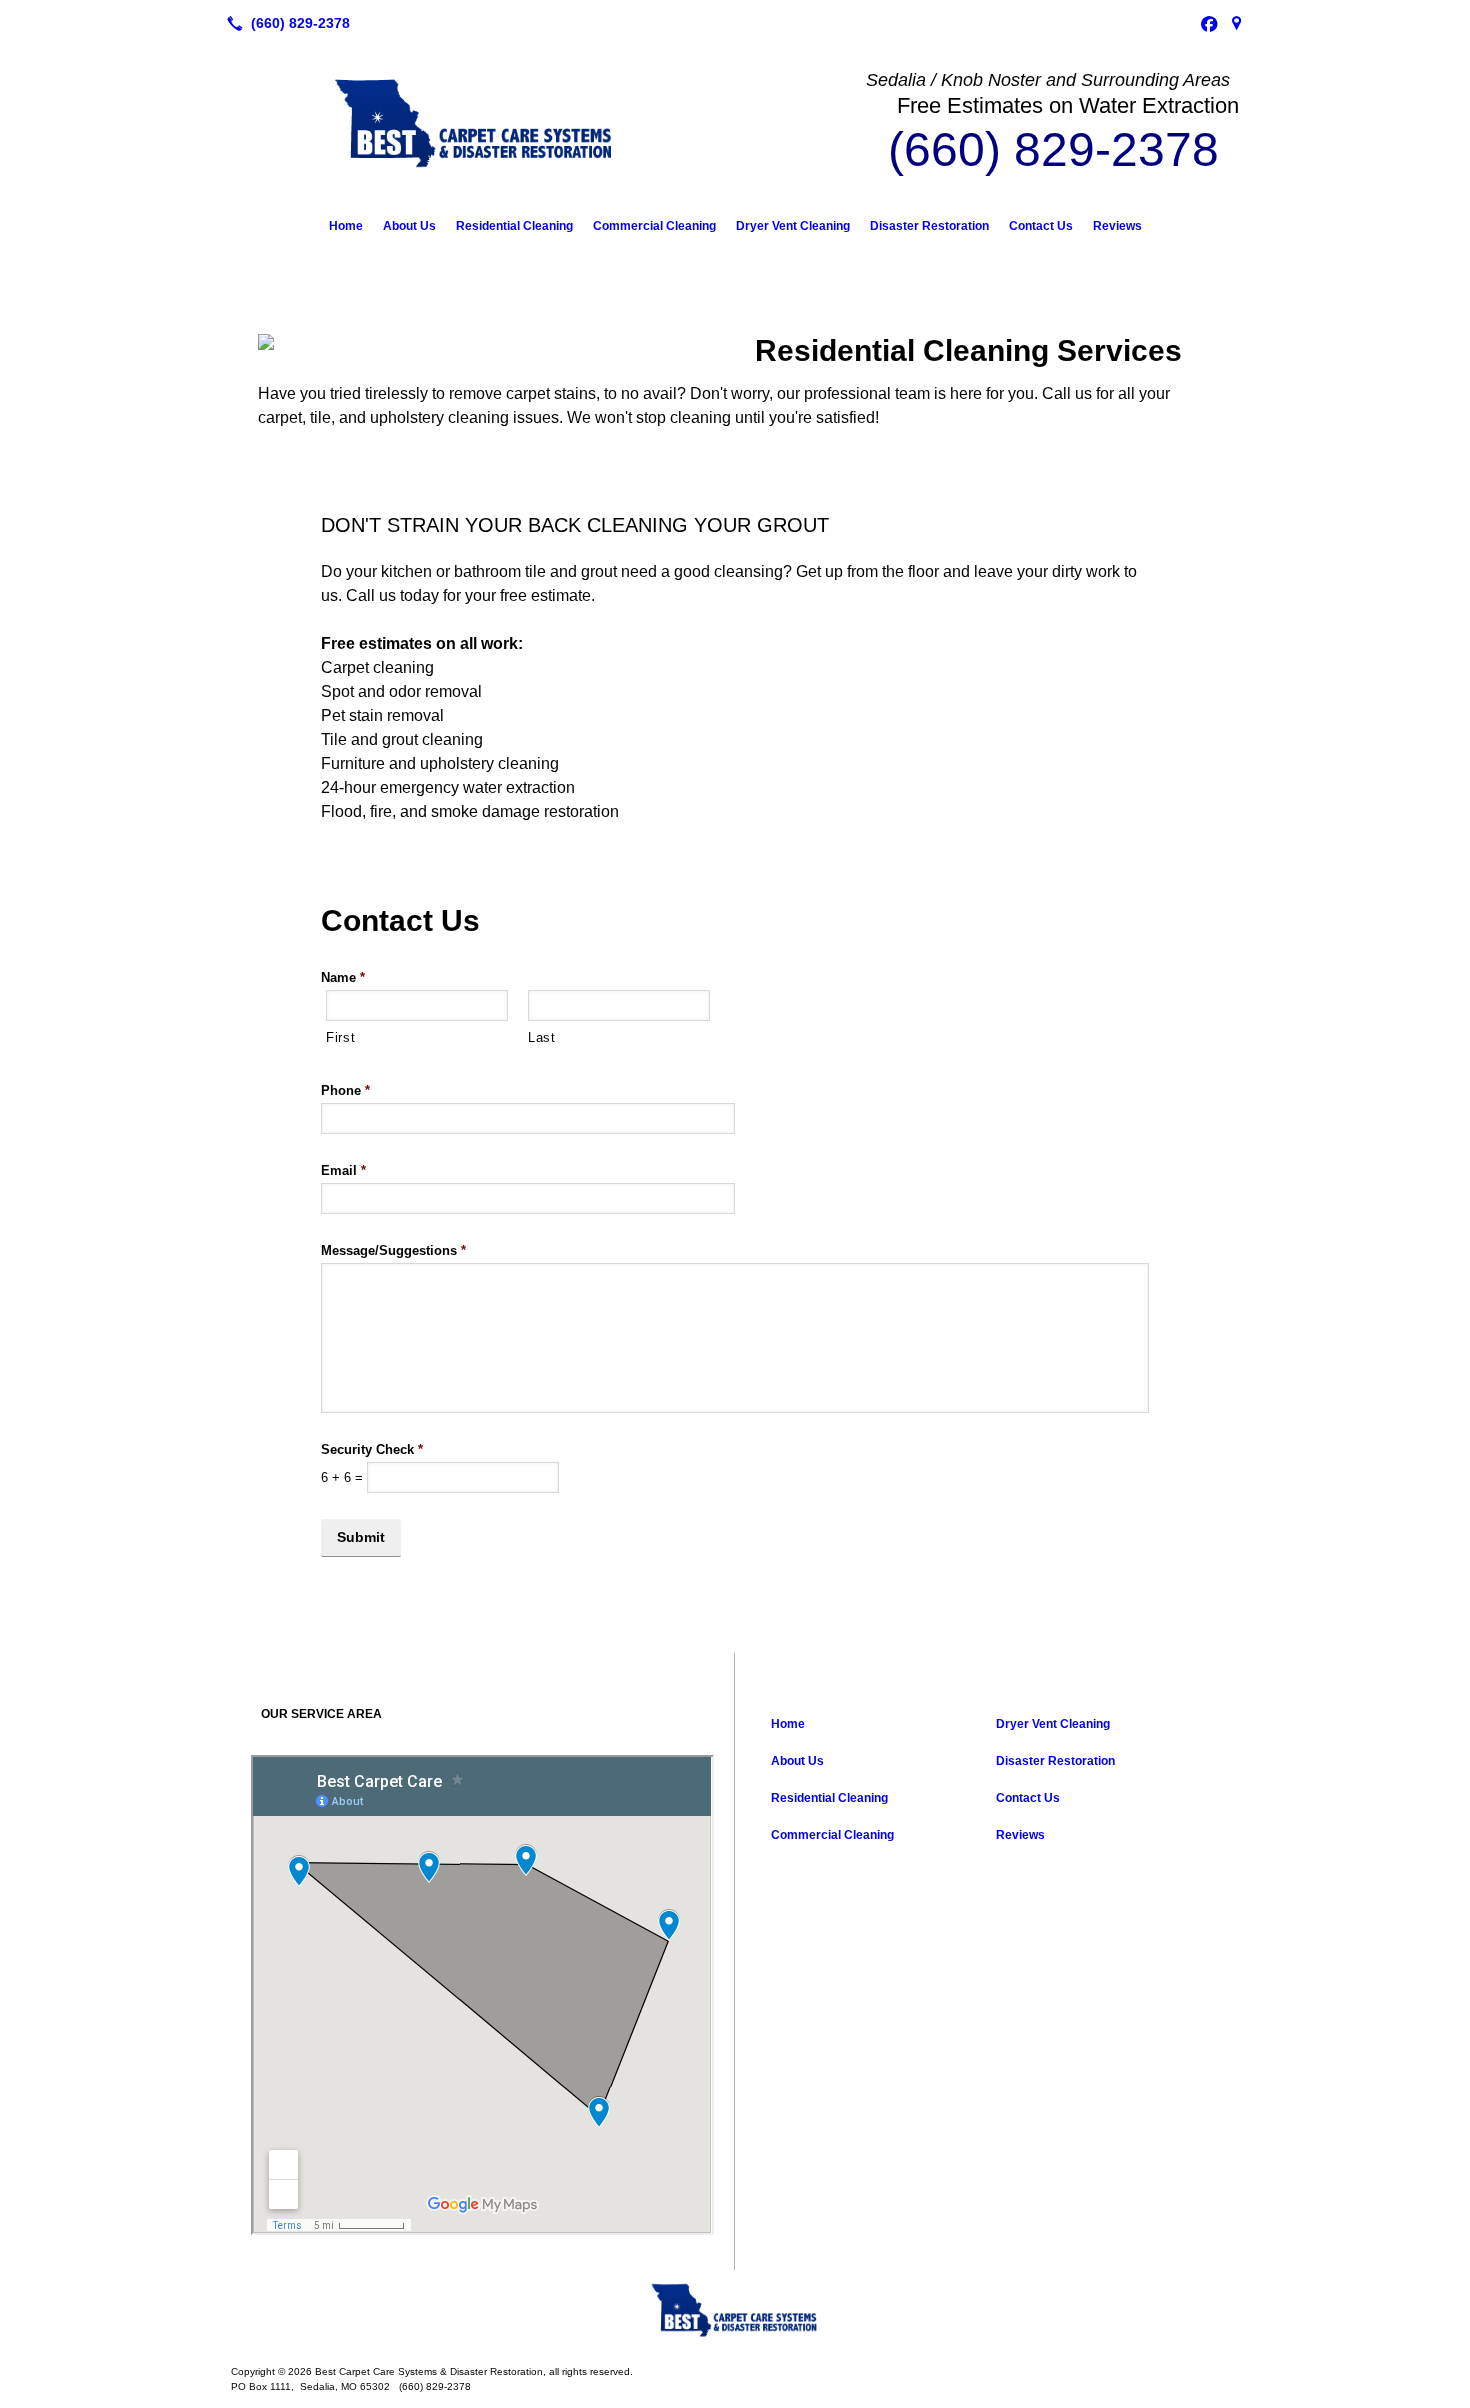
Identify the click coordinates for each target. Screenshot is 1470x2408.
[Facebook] (1209, 23)
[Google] (1237, 23)
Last (542, 1037)
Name (343, 977)
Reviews (1117, 226)
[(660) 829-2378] (284, 23)
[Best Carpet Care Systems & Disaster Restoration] (735, 2310)
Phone (345, 1090)
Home (346, 226)
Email (343, 1170)
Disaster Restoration (929, 226)
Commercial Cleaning (654, 226)
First (340, 1037)
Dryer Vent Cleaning (793, 226)
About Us (409, 226)
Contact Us (1041, 226)
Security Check (372, 1449)
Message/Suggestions (393, 1250)
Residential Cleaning (514, 226)
